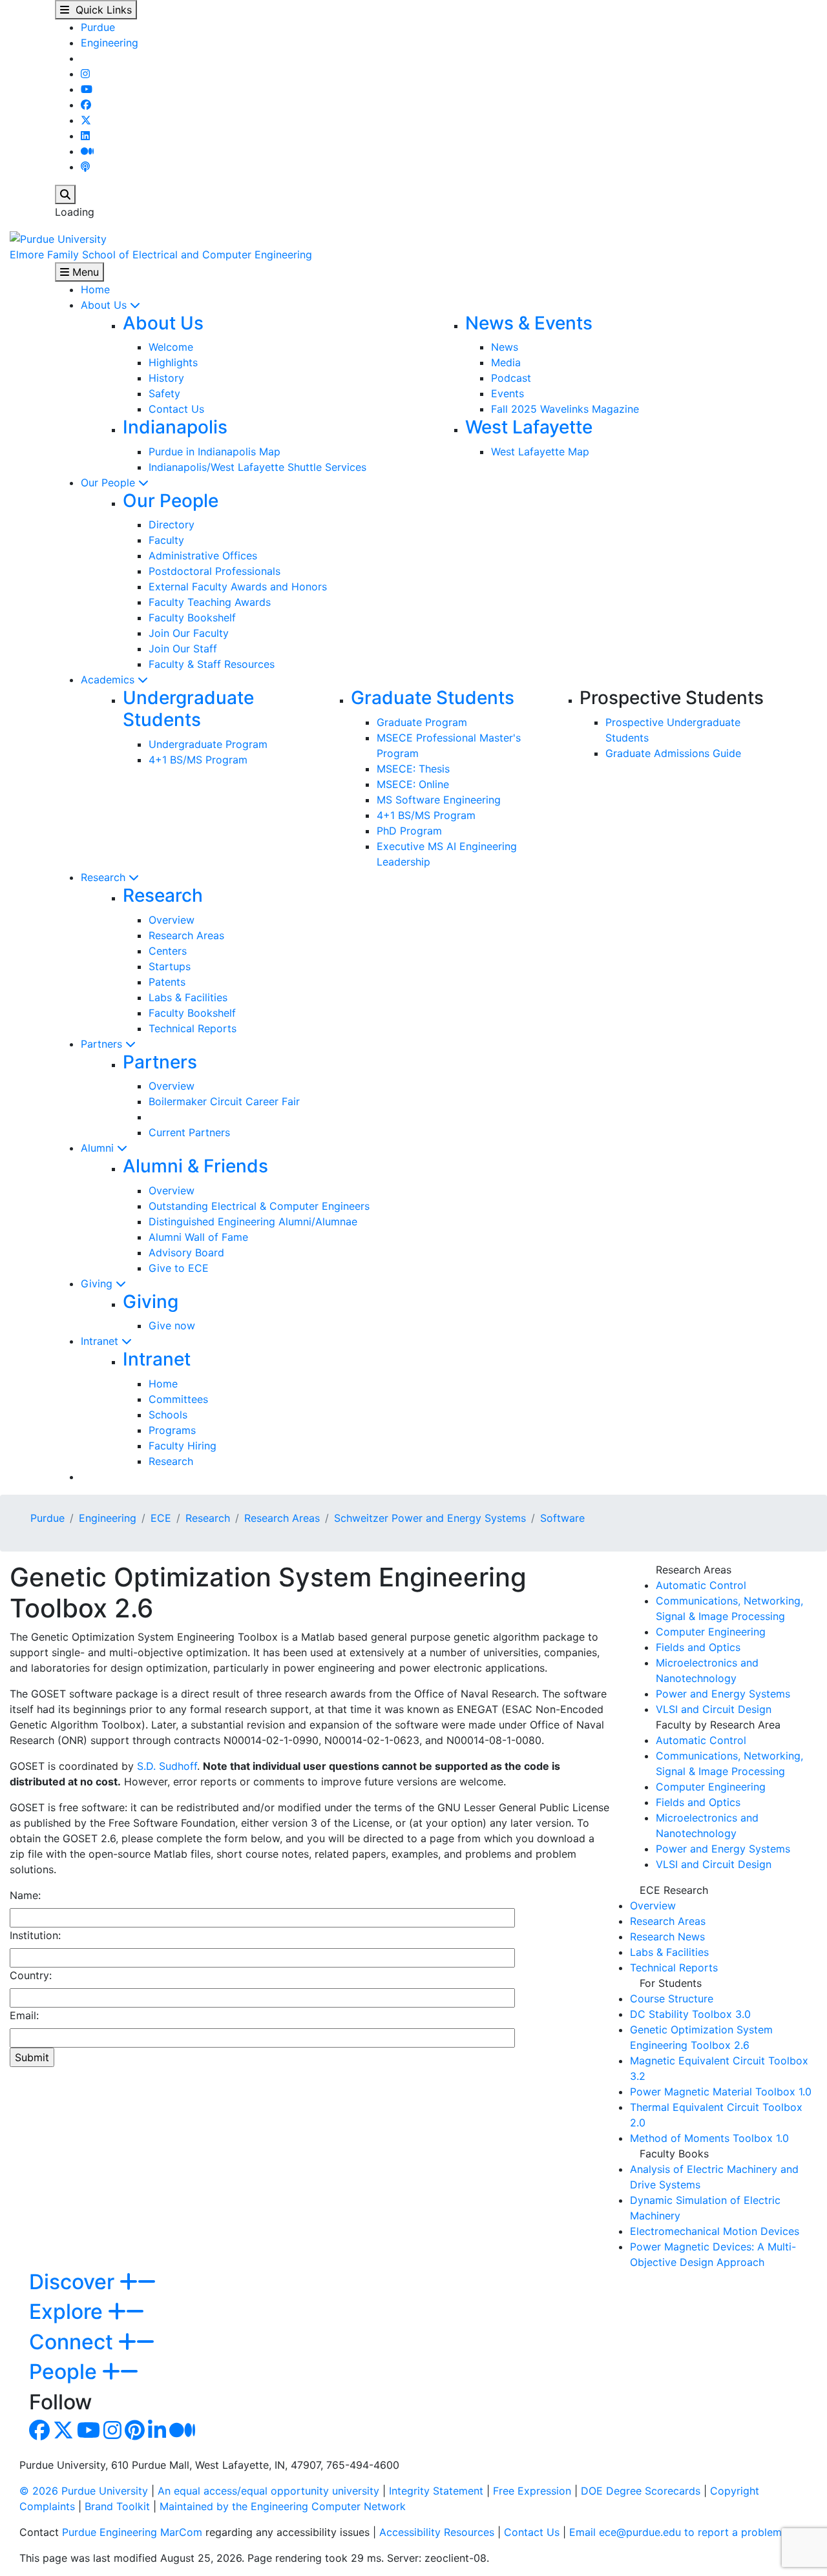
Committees (178, 1399)
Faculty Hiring (183, 1446)
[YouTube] (87, 89)
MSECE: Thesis (413, 769)
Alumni (99, 1148)
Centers (168, 951)
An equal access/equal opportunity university (268, 2491)
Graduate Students (433, 698)
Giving (98, 1283)
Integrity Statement (436, 2491)
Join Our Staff (183, 649)
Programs (172, 1430)
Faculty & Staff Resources (212, 664)
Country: (31, 1975)
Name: (25, 1895)
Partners (103, 1044)
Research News (667, 1937)
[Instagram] (85, 74)
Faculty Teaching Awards (210, 602)
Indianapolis (175, 427)
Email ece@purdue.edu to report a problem (675, 2532)
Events (508, 393)
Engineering (110, 43)
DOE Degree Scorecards (641, 2491)
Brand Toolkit (117, 2506)
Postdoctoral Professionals (215, 571)
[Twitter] (86, 120)
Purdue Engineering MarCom (132, 2532)
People (66, 2372)
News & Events (529, 323)
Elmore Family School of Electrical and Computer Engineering (161, 254)
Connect (74, 2342)
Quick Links (100, 10)
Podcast (511, 378)
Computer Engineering (711, 1632)
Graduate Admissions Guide (673, 753)
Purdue (98, 27)
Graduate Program (422, 722)
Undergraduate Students (188, 709)
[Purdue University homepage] (58, 238)
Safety (164, 393)
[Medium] (87, 151)
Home (95, 289)
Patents (167, 982)
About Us (105, 305)
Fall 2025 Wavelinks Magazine (565, 409)
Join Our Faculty (189, 633)
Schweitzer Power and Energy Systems (430, 1518)
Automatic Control (701, 1585)
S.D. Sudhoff (167, 1766)
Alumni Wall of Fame (198, 1237)
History (166, 378)
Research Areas (186, 935)
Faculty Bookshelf (192, 618)
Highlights (173, 362)
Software (562, 1518)
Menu (84, 272)
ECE (161, 1518)
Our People (110, 483)
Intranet (101, 1341)
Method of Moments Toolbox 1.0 (709, 2138)
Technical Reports (193, 1028)
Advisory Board (186, 1252)
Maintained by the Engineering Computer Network (283, 2506)
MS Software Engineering (439, 800)
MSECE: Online (413, 784)
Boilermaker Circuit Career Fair (224, 1101)
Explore (68, 2311)
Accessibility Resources (437, 2532)
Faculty (166, 540)
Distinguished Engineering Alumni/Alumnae (253, 1221)
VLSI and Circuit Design (714, 1709)
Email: (24, 2015)
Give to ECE (179, 1268)
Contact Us (176, 409)
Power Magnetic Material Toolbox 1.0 (721, 2092)
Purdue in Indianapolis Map (215, 452)
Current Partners (189, 1132)
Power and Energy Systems (723, 1694)
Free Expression (532, 2491)
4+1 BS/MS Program (198, 760)
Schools (168, 1415)
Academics (109, 680)
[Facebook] (86, 105)
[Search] (65, 194)
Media (506, 362)
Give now (172, 1325)
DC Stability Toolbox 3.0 (690, 2014)
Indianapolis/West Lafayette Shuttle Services (257, 467)
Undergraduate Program (208, 744)
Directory (172, 525)
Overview (172, 920)
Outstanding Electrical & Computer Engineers (259, 1206)
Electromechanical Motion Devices (715, 2231)
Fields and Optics (698, 1647)
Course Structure (672, 1999)
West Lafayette (529, 427)
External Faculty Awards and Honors (238, 587)
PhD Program (409, 831)
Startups (170, 966)
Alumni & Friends (195, 1166)
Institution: (35, 1935)
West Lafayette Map (540, 452)
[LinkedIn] (85, 136)
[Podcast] (85, 167)
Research (105, 877)
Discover (74, 2282)
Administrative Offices (203, 556)
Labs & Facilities (188, 997)
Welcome (171, 347)
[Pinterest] (135, 2434)
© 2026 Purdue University (84, 2491)
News (505, 347)
